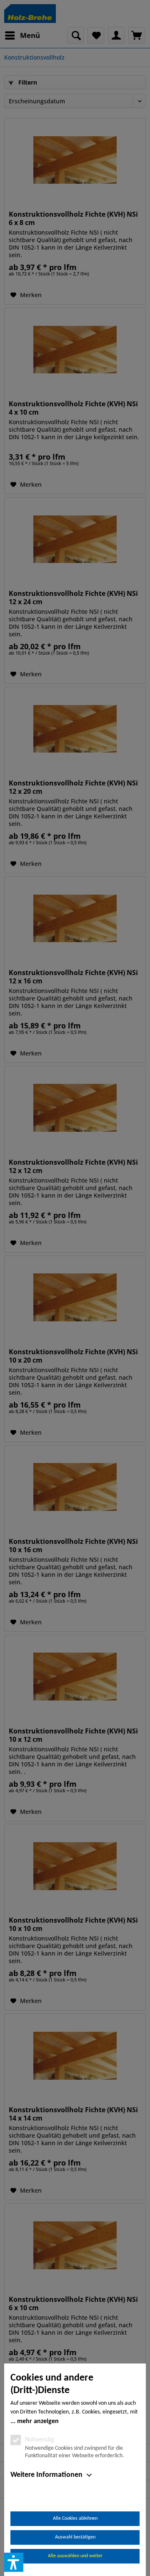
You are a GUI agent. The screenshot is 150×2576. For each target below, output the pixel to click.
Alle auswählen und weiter (75, 2556)
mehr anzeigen (38, 2421)
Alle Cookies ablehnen (75, 2518)
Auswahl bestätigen (75, 2537)
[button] (14, 2562)
